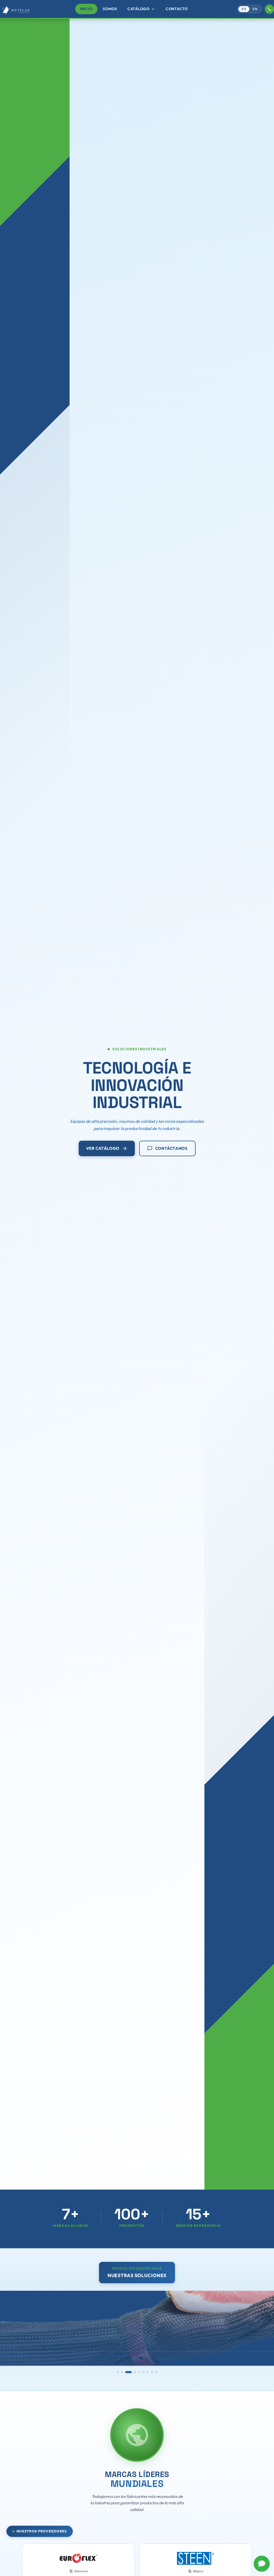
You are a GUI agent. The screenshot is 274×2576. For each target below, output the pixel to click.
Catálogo (141, 9)
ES (244, 9)
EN (255, 9)
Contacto (177, 9)
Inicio (86, 9)
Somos (110, 9)
